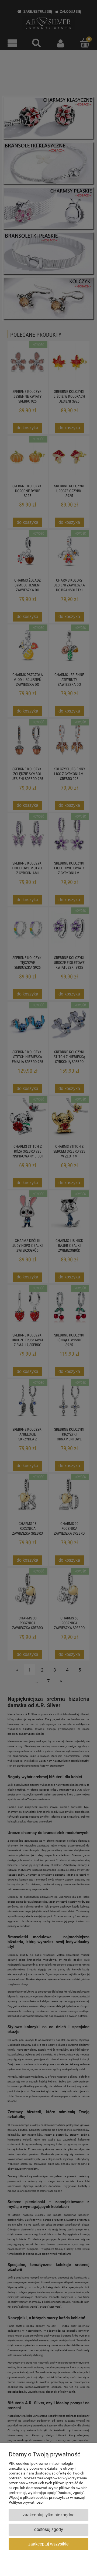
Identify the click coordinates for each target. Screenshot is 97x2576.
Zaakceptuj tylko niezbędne (49, 2515)
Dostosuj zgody (49, 2529)
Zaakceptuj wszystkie (48, 2544)
